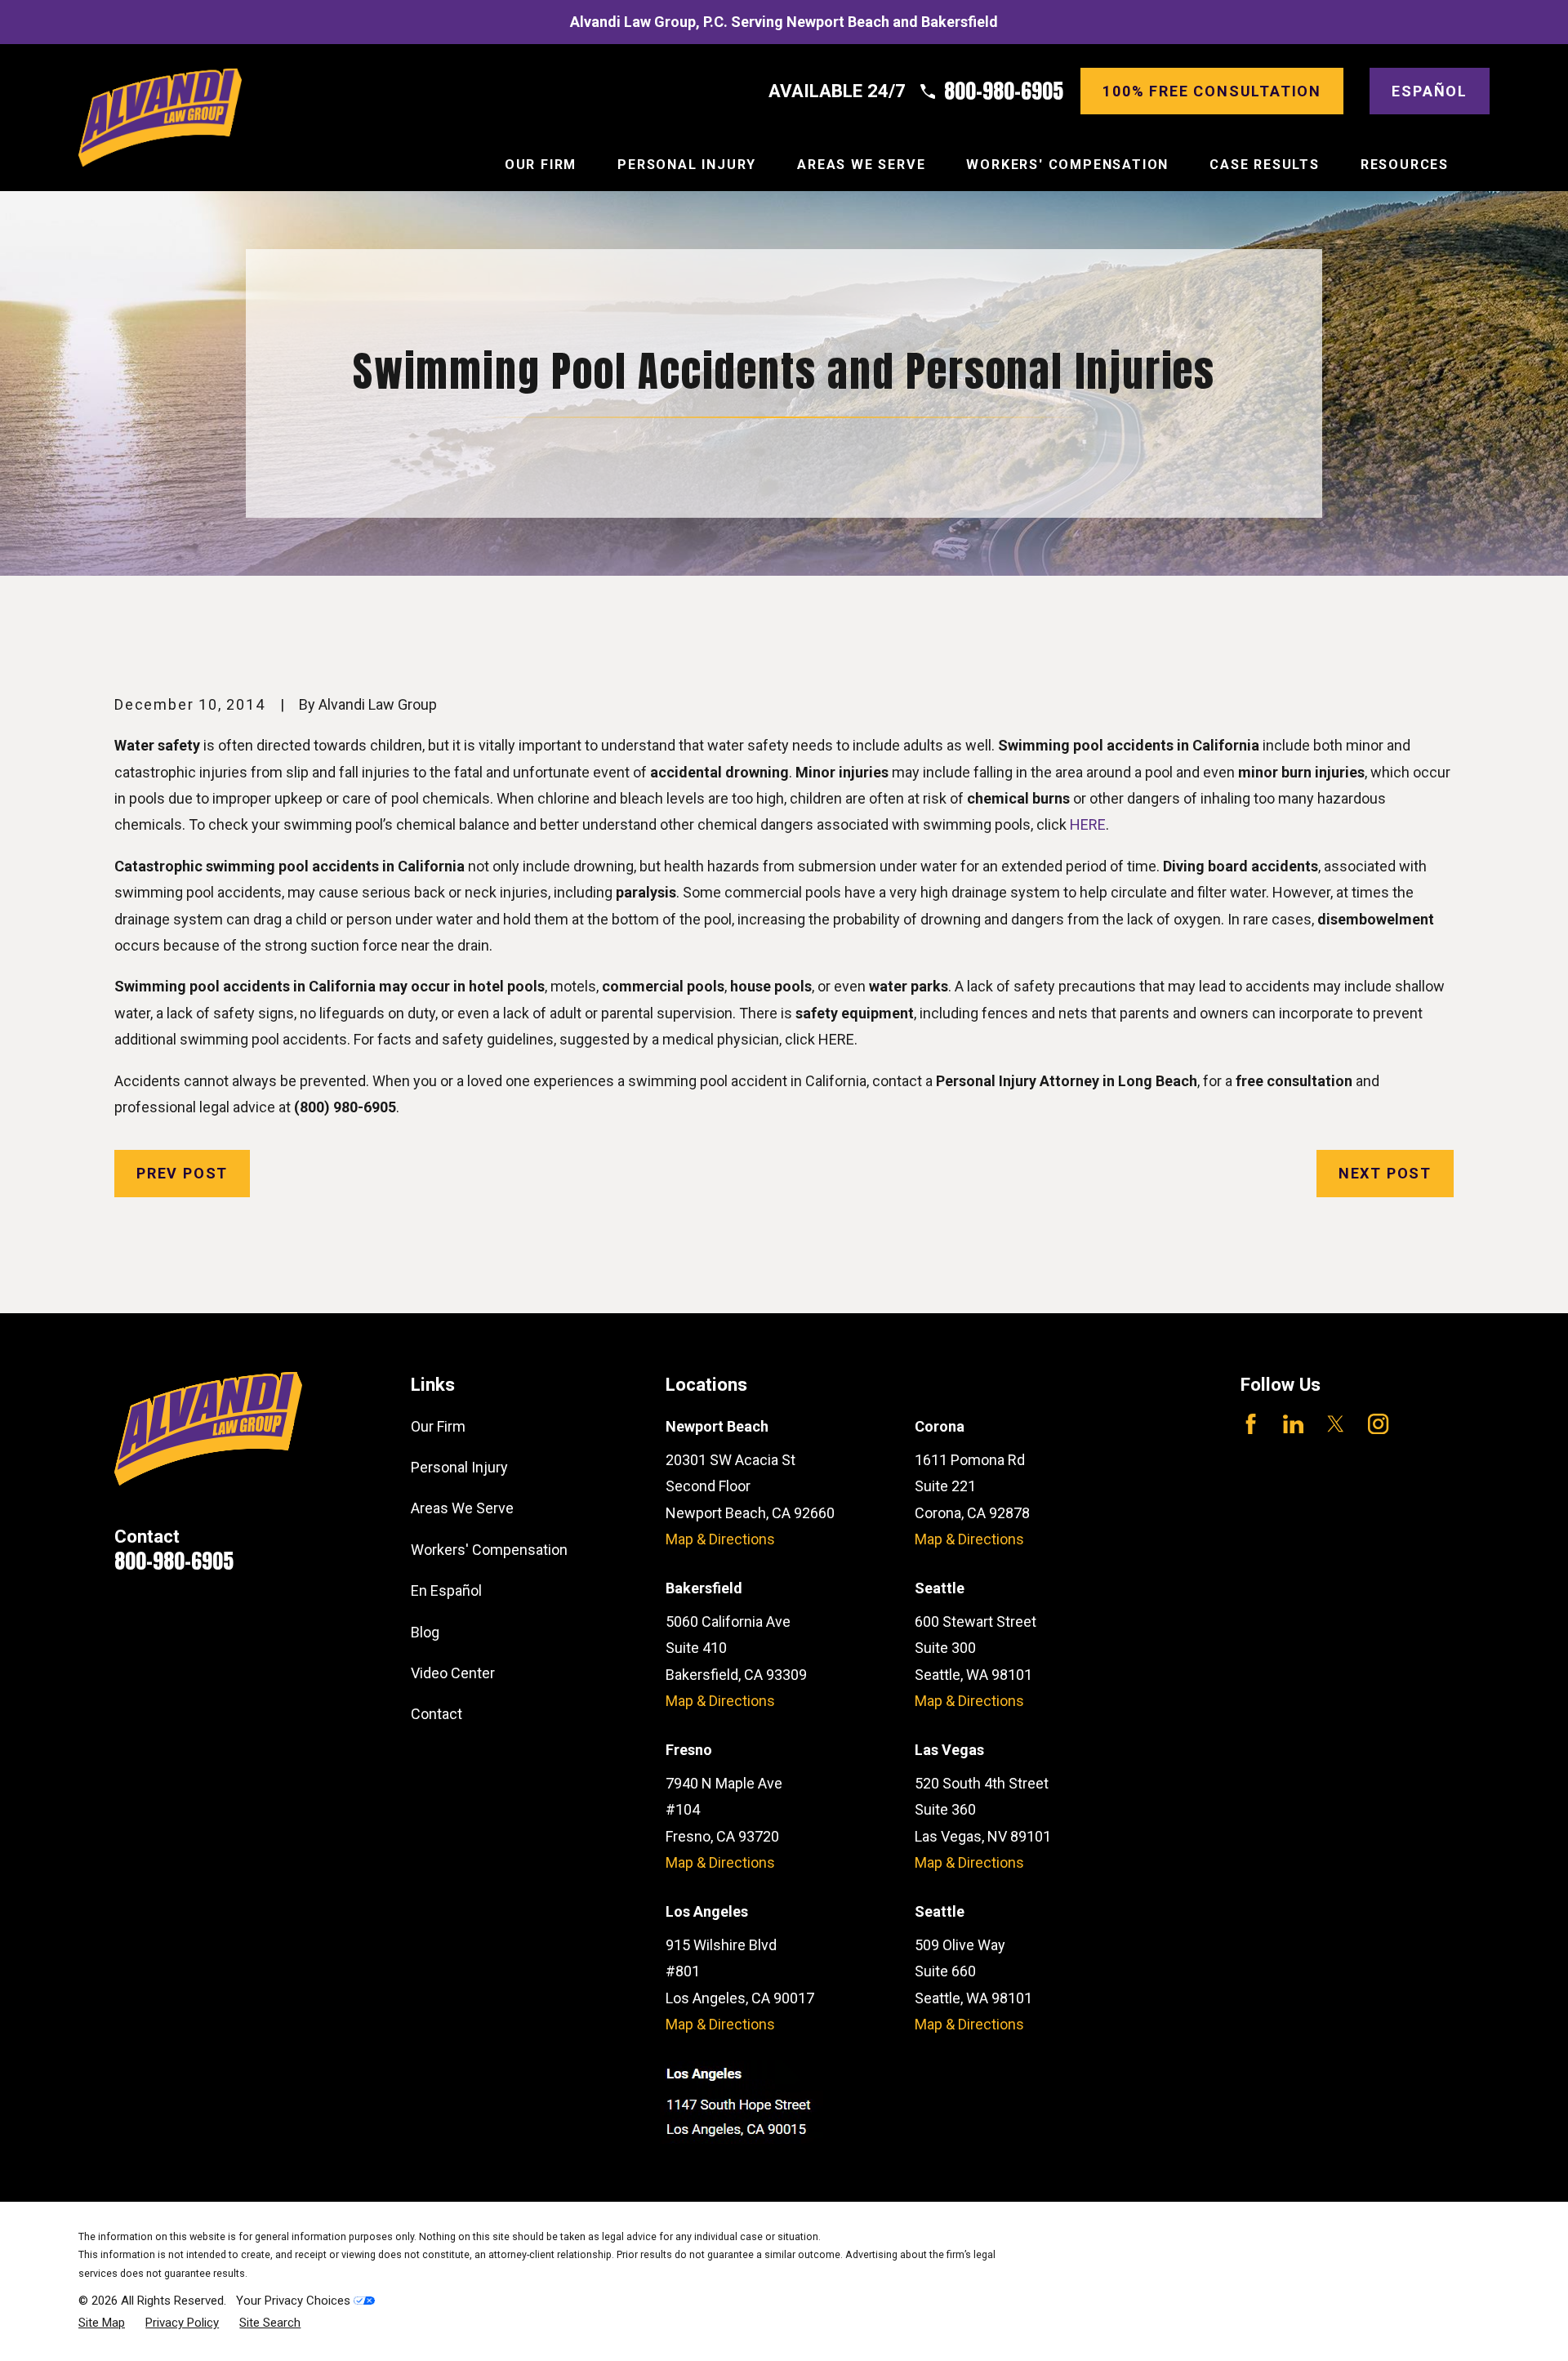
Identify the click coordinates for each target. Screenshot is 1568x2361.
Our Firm (438, 1426)
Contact (437, 1714)
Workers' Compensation (489, 1550)
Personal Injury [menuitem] (687, 165)
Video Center (453, 1673)
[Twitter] (1336, 1424)
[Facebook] (1251, 1424)
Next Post (1385, 1173)
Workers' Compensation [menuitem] (1067, 165)
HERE (1088, 824)
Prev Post (182, 1173)
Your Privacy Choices (295, 2301)
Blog (425, 1632)
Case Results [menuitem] (1265, 165)
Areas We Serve (462, 1508)
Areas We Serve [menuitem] (861, 165)
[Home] (160, 118)
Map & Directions (720, 1539)
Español (1430, 91)
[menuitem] (102, 2323)
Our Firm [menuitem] (541, 165)
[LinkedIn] (1293, 1424)
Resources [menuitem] (1405, 165)
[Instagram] (1378, 1424)
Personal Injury (459, 1467)
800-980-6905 (1004, 91)
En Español (446, 1590)
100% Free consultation (1212, 91)
